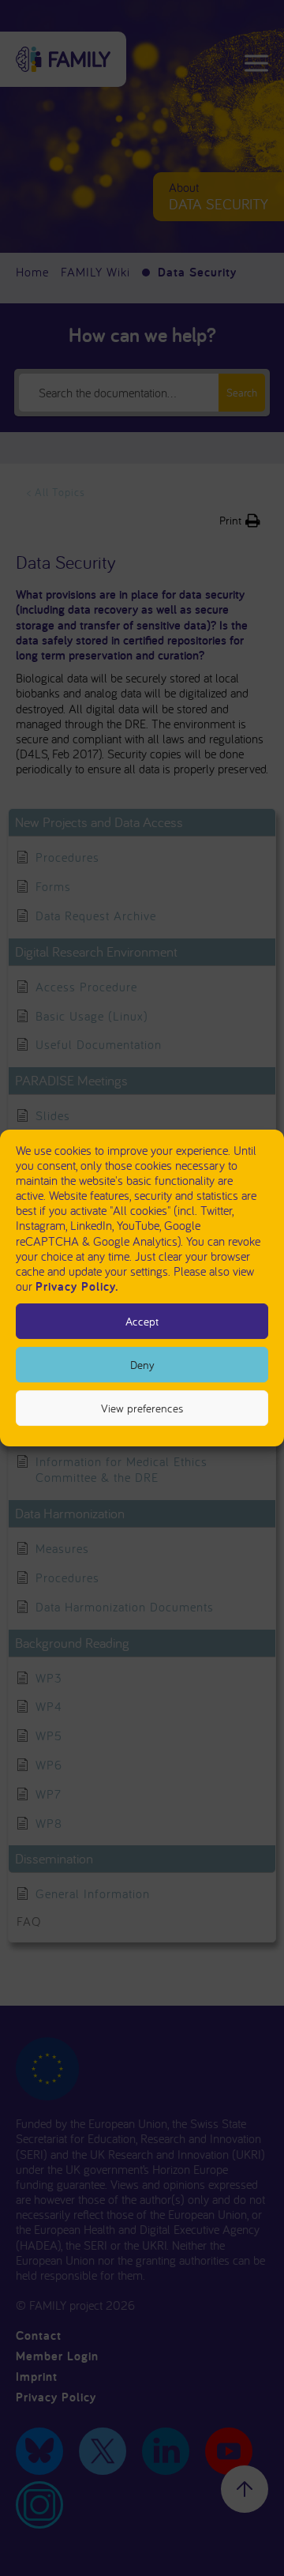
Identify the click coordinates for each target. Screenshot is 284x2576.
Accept (142, 1321)
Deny (142, 1365)
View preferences (142, 1408)
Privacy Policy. (77, 1286)
